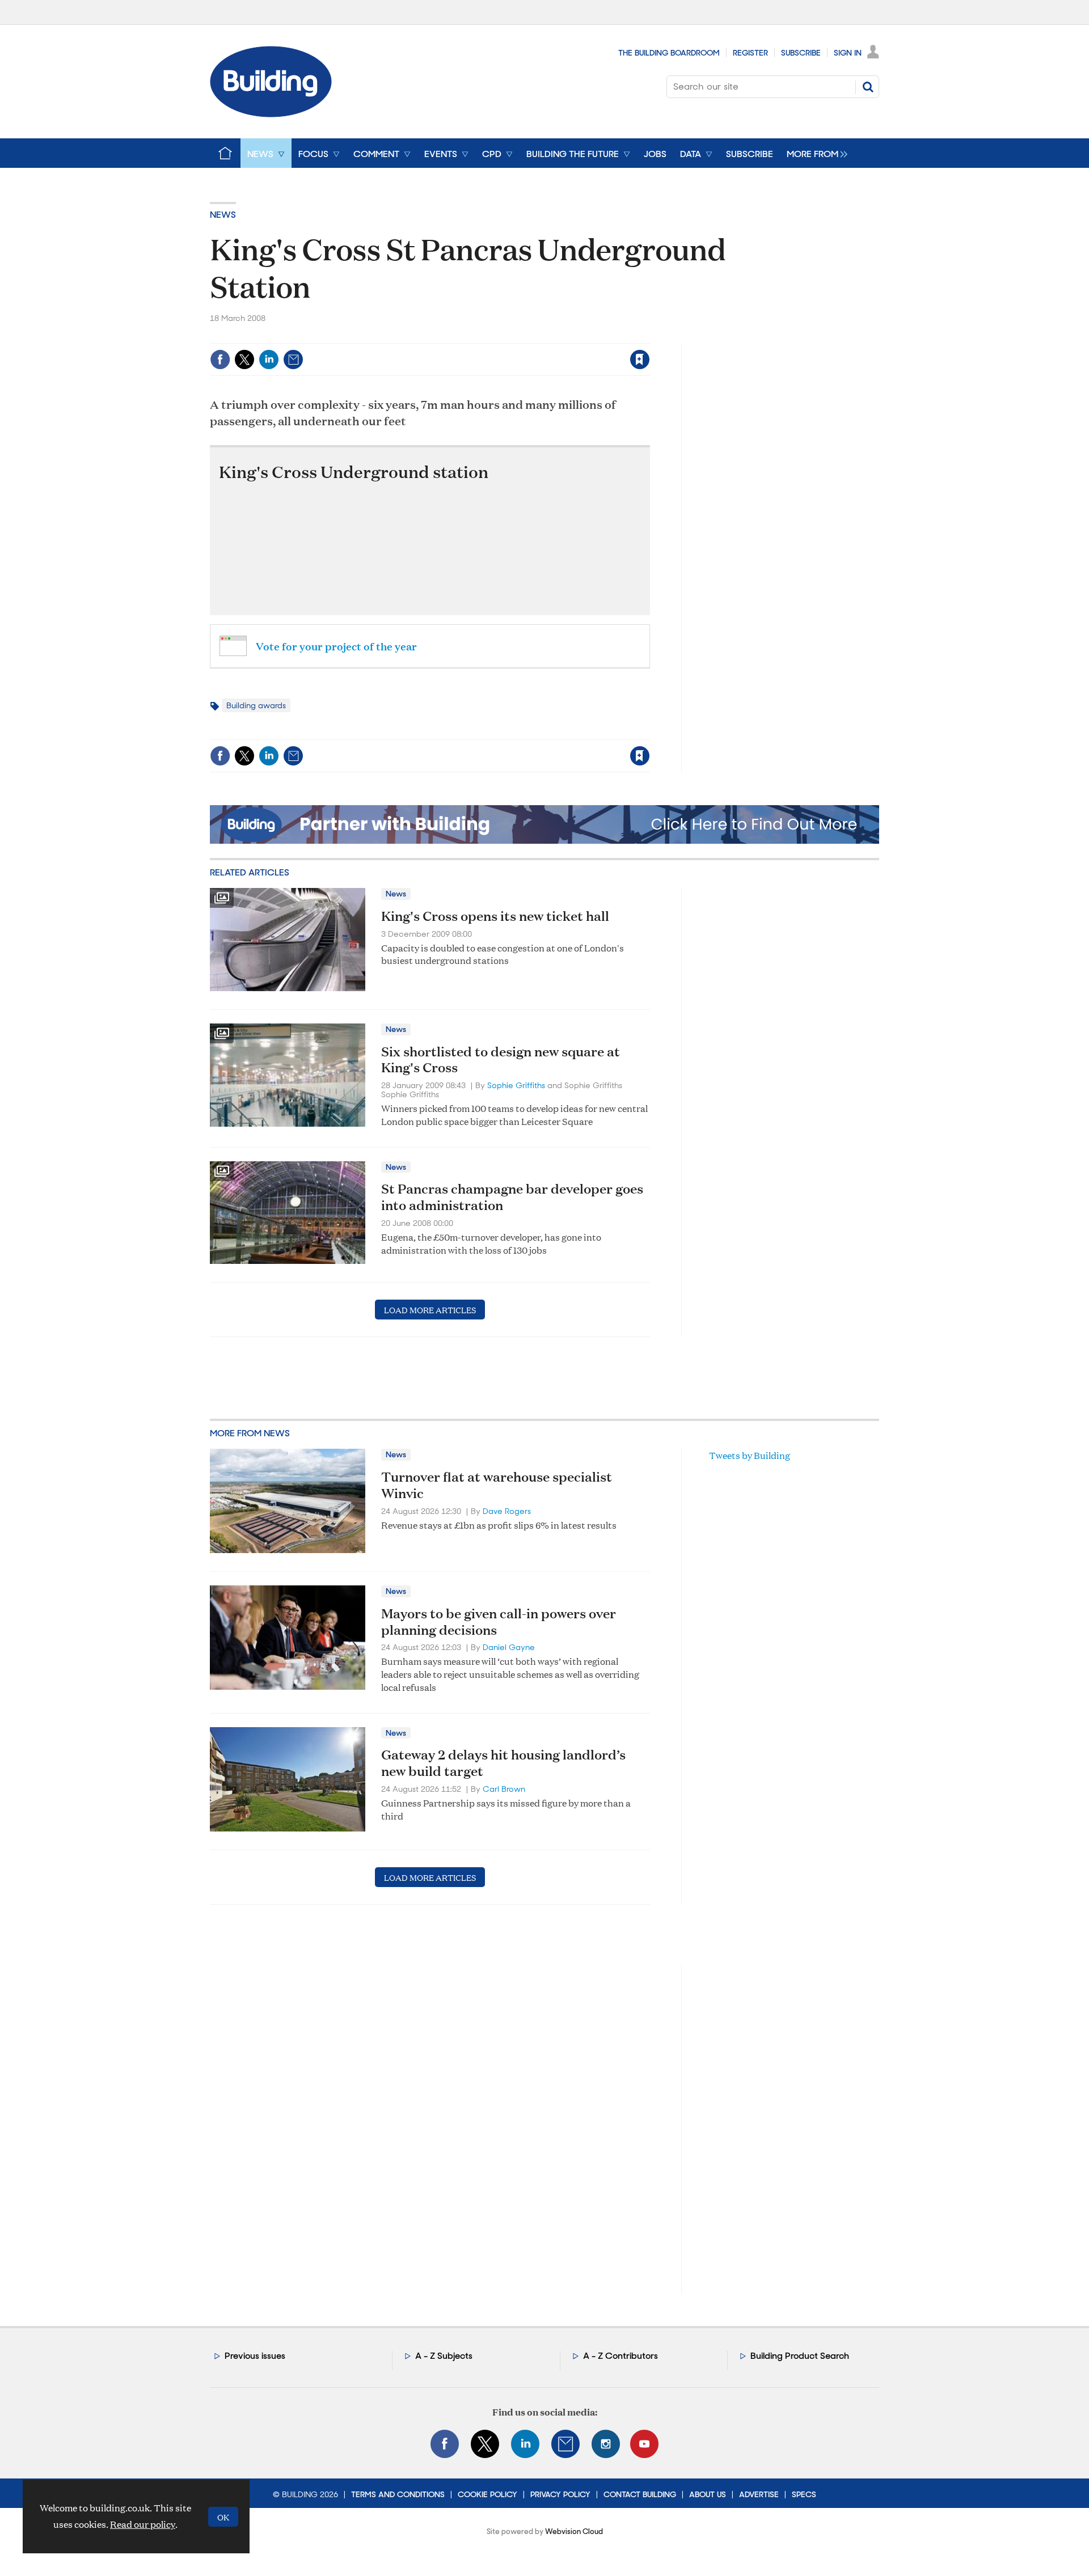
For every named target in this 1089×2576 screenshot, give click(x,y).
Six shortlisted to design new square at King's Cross (501, 1059)
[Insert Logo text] (271, 114)
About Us (708, 2494)
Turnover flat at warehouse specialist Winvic (497, 1485)
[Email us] (565, 2444)
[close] (649, 336)
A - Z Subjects (444, 2356)
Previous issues (255, 2356)
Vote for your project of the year (336, 646)
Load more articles (430, 1310)
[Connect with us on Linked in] (525, 2444)
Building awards (256, 705)
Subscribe (801, 53)
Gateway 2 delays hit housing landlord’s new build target (503, 1763)
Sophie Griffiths (516, 1085)
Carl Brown (504, 1789)
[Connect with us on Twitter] (485, 2444)
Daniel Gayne (509, 1647)
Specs (804, 2494)
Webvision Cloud (574, 2531)
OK (223, 2517)
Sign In (848, 53)
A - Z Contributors (621, 2356)
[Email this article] (293, 359)
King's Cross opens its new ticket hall (495, 916)
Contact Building (640, 2494)
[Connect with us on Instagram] (606, 2444)
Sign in (498, 336)
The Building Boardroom (669, 53)
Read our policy (143, 2524)
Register (750, 53)
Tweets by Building (750, 1455)
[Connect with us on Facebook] (445, 2444)
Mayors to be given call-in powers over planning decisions (499, 1621)
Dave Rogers (507, 1511)
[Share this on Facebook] (220, 359)
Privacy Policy (560, 2494)
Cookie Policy (487, 2494)
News (223, 215)
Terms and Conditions (398, 2494)
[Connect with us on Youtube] (644, 2444)
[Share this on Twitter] (244, 359)
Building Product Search (800, 2356)
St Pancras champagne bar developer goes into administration (512, 1197)
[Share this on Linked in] (269, 359)
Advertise (759, 2494)
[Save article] (640, 359)
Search (868, 87)
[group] (814, 153)
